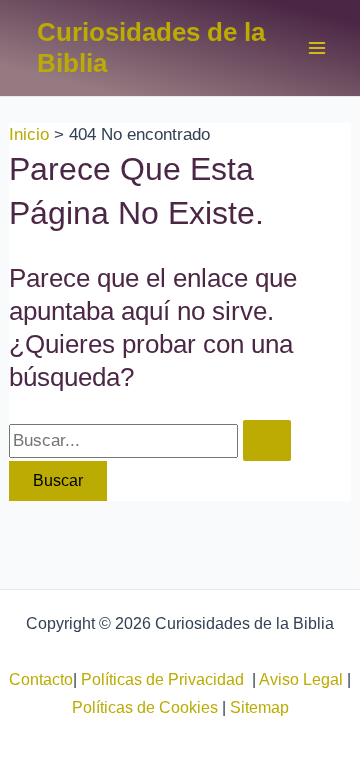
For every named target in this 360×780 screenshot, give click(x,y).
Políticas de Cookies (145, 707)
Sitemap (259, 707)
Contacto (41, 679)
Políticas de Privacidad (166, 679)
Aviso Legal (301, 679)
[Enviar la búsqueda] (267, 440)
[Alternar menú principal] (318, 48)
